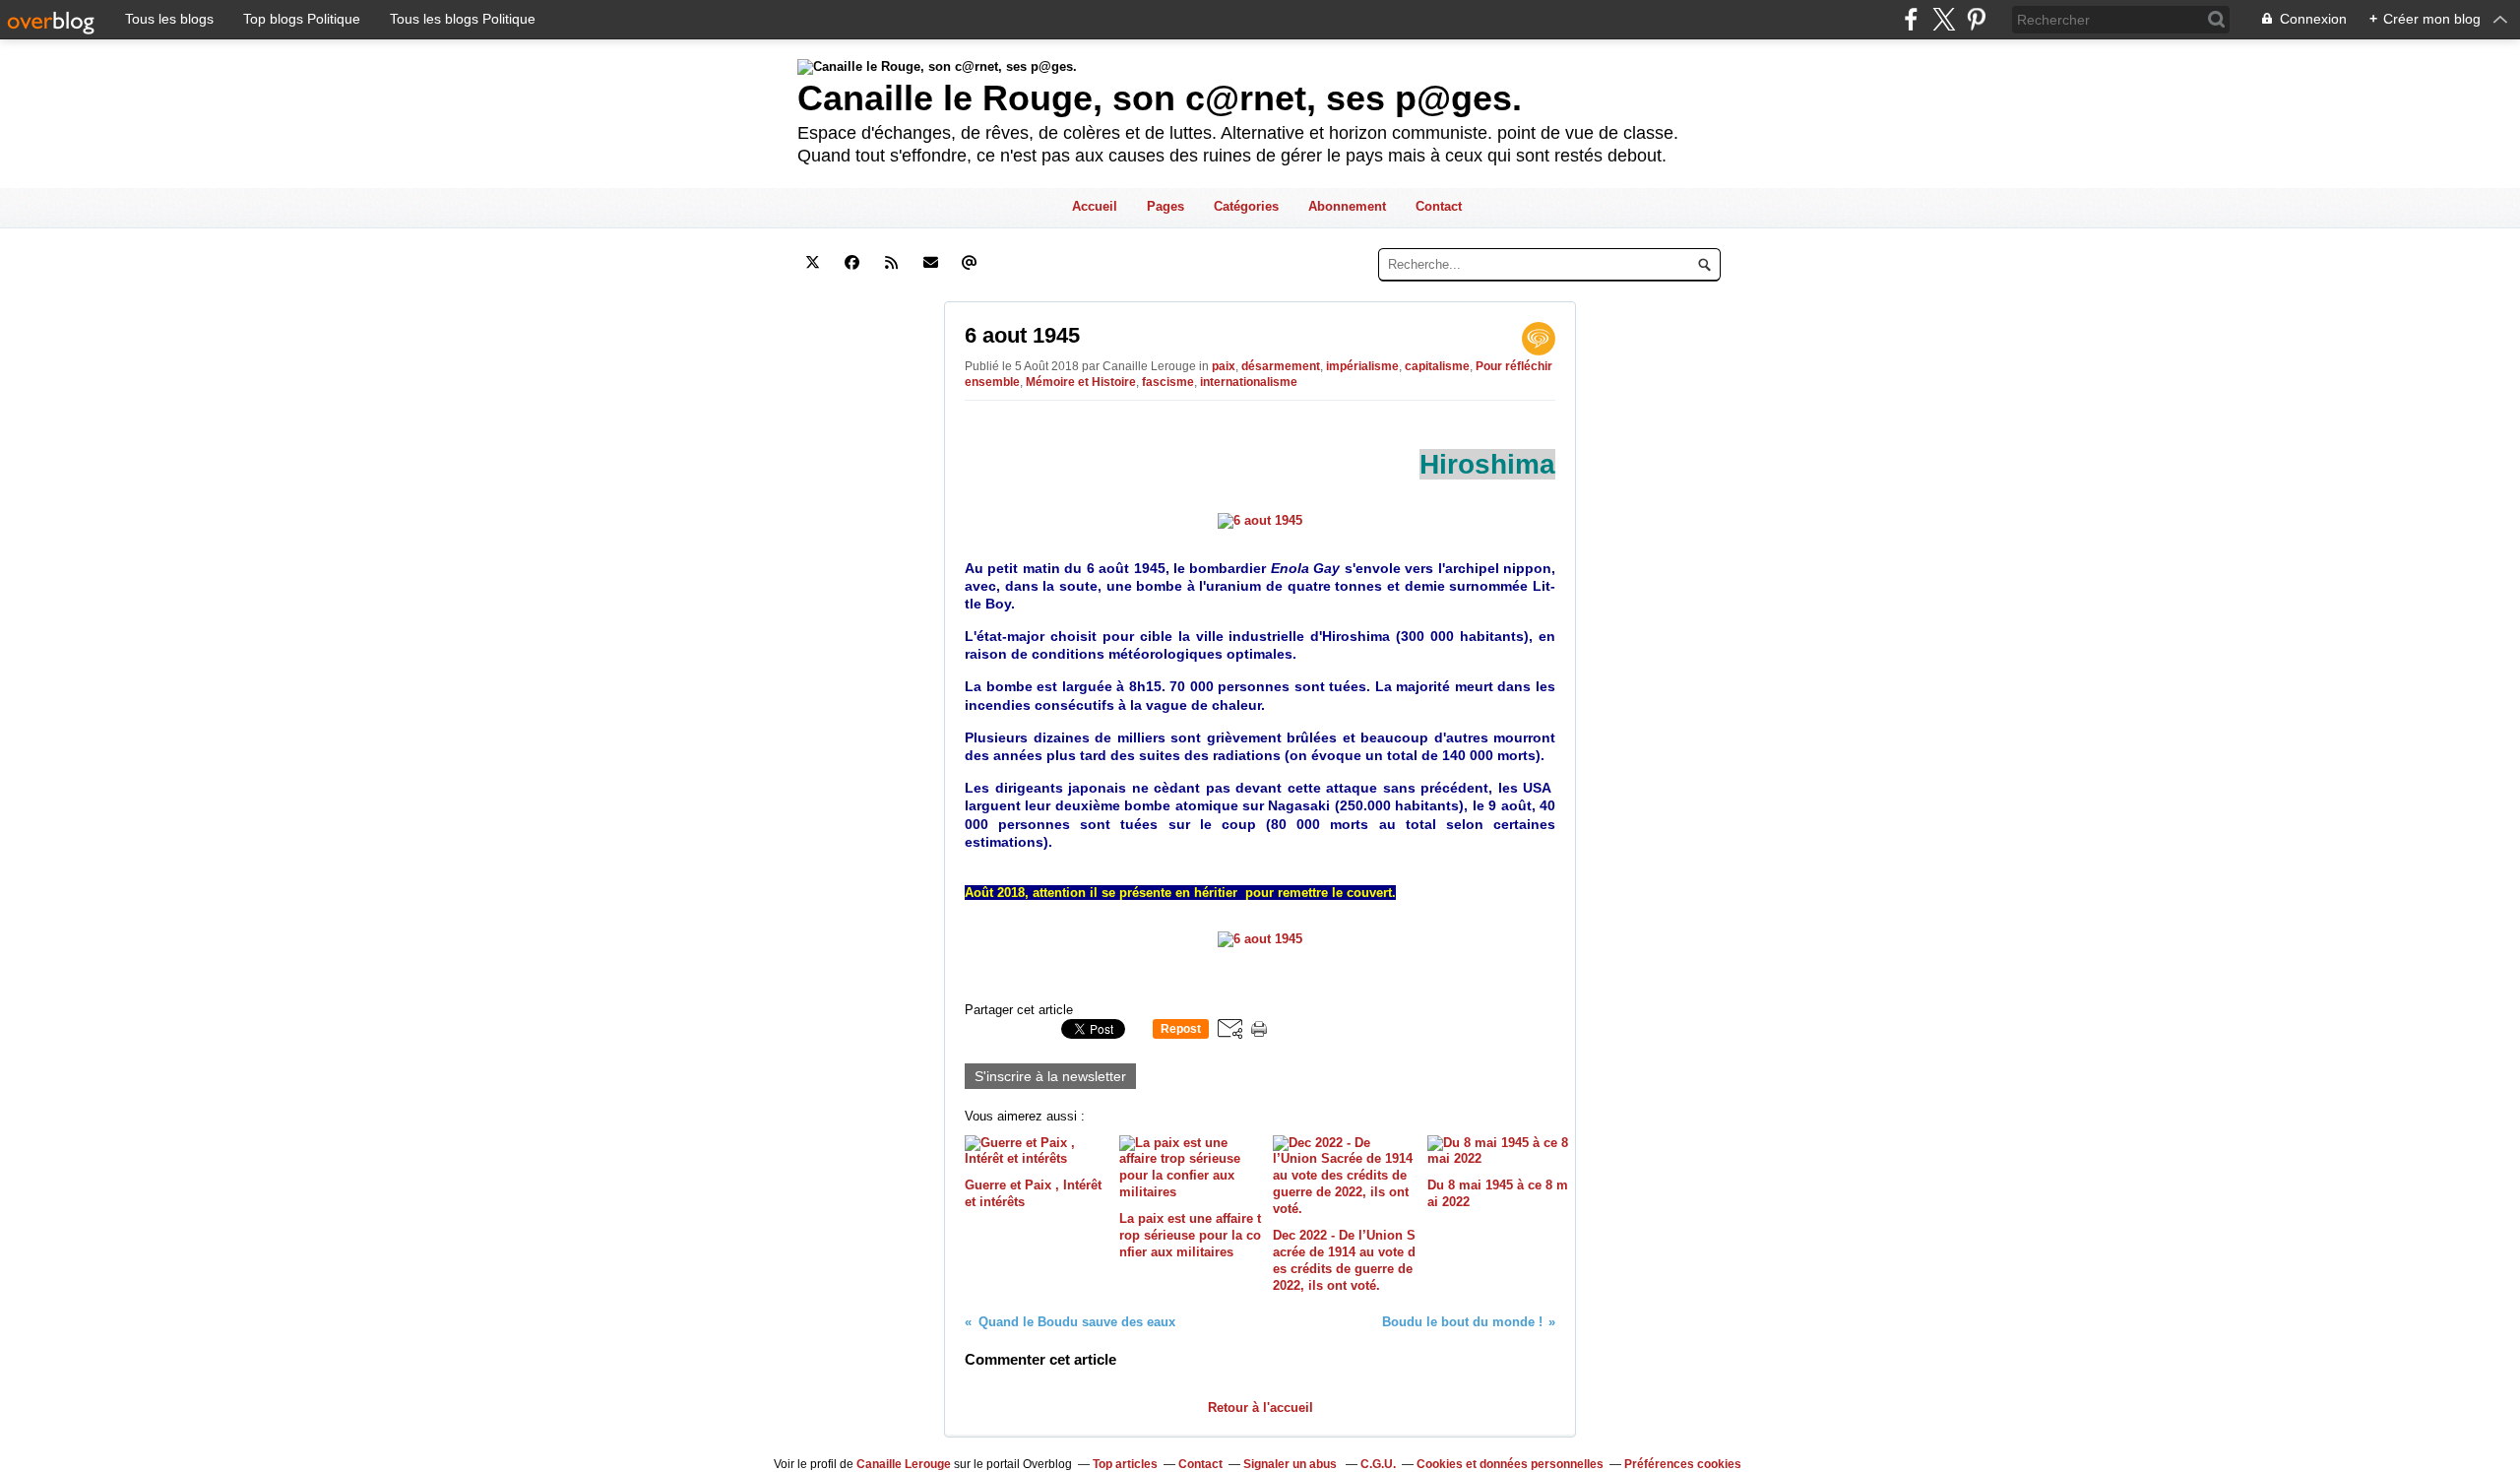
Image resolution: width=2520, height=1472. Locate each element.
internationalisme (1249, 382)
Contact (1439, 206)
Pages (1165, 206)
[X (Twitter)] (1944, 19)
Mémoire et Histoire (1081, 382)
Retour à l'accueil (1260, 1408)
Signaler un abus (1291, 1464)
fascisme (1168, 382)
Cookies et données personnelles (1510, 1464)
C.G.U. (1378, 1464)
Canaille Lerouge (904, 1464)
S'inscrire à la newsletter (1050, 1076)
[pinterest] (1976, 19)
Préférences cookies (1683, 1464)
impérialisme (1362, 366)
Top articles (1125, 1464)
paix (1224, 366)
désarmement (1281, 366)
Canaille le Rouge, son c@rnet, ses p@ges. (1160, 98)
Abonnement (1347, 206)
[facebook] (1911, 19)
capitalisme (1437, 366)
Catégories (1246, 206)
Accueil (1095, 206)
